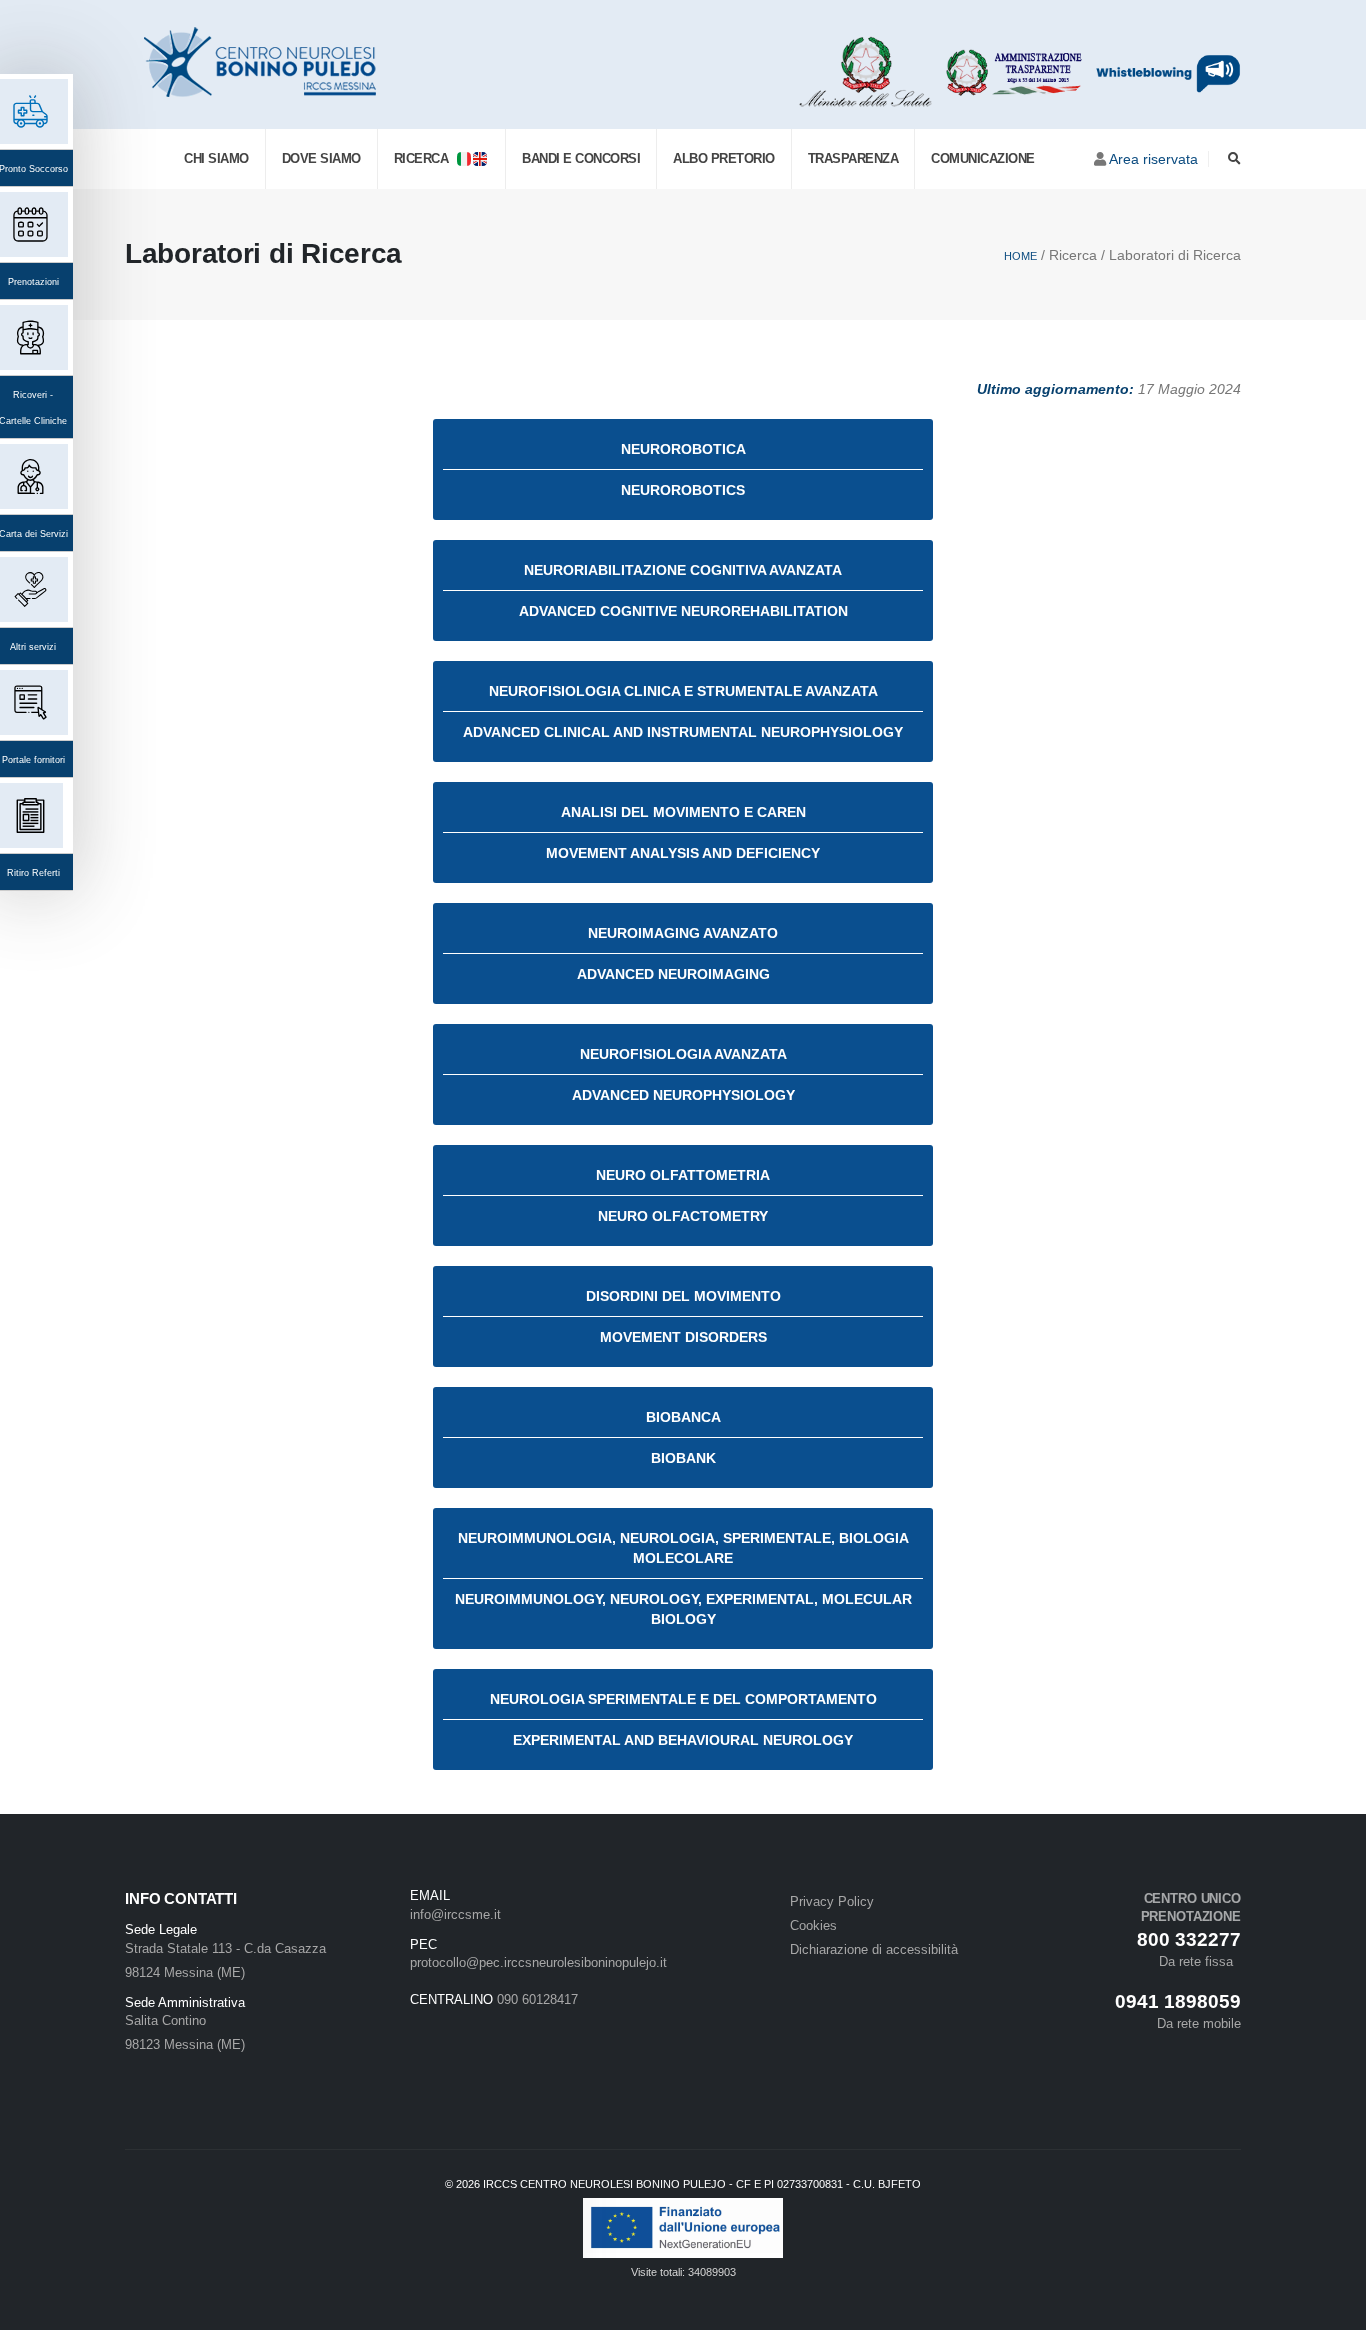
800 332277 (1189, 1939)
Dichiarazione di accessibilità (874, 1950)
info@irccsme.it (455, 1915)
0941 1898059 (1178, 2001)
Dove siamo (321, 158)
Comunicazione (983, 158)
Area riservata (1153, 159)
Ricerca (425, 158)
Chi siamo (216, 158)
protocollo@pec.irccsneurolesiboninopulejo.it (538, 1963)
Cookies (813, 1926)
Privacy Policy (832, 1902)
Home (1020, 256)
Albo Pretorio (724, 158)
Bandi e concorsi (581, 158)
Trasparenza (853, 158)
